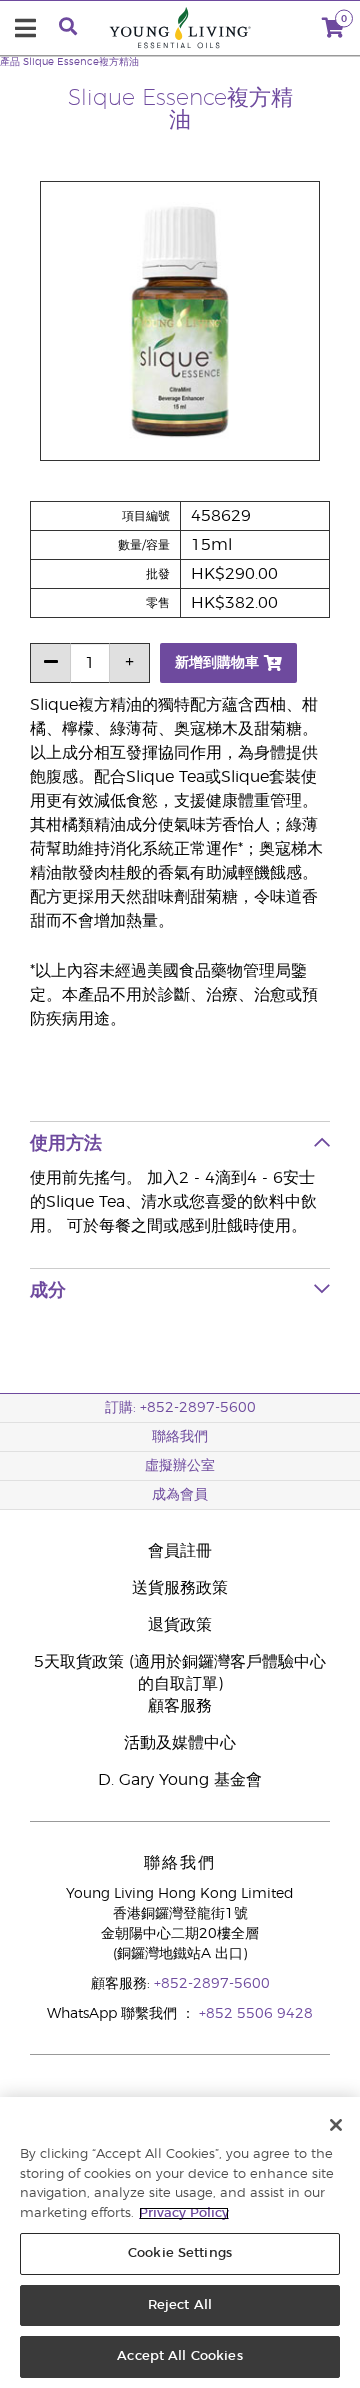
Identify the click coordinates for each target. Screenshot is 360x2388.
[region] (180, 2242)
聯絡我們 (180, 1437)
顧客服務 (180, 1706)
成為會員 (180, 1495)
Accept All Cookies (179, 2356)
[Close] (336, 2125)
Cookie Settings (180, 2253)
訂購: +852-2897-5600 (180, 1408)
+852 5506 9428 (256, 2014)
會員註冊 (180, 1551)
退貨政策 (180, 1625)
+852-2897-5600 (212, 1984)
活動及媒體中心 (180, 1743)
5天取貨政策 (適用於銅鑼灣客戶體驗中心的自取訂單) (180, 1673)
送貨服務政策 (180, 1588)
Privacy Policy (184, 2213)
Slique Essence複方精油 (81, 62)
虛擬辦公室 (180, 1466)
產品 (10, 62)
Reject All (180, 2305)
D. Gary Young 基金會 (180, 1780)
